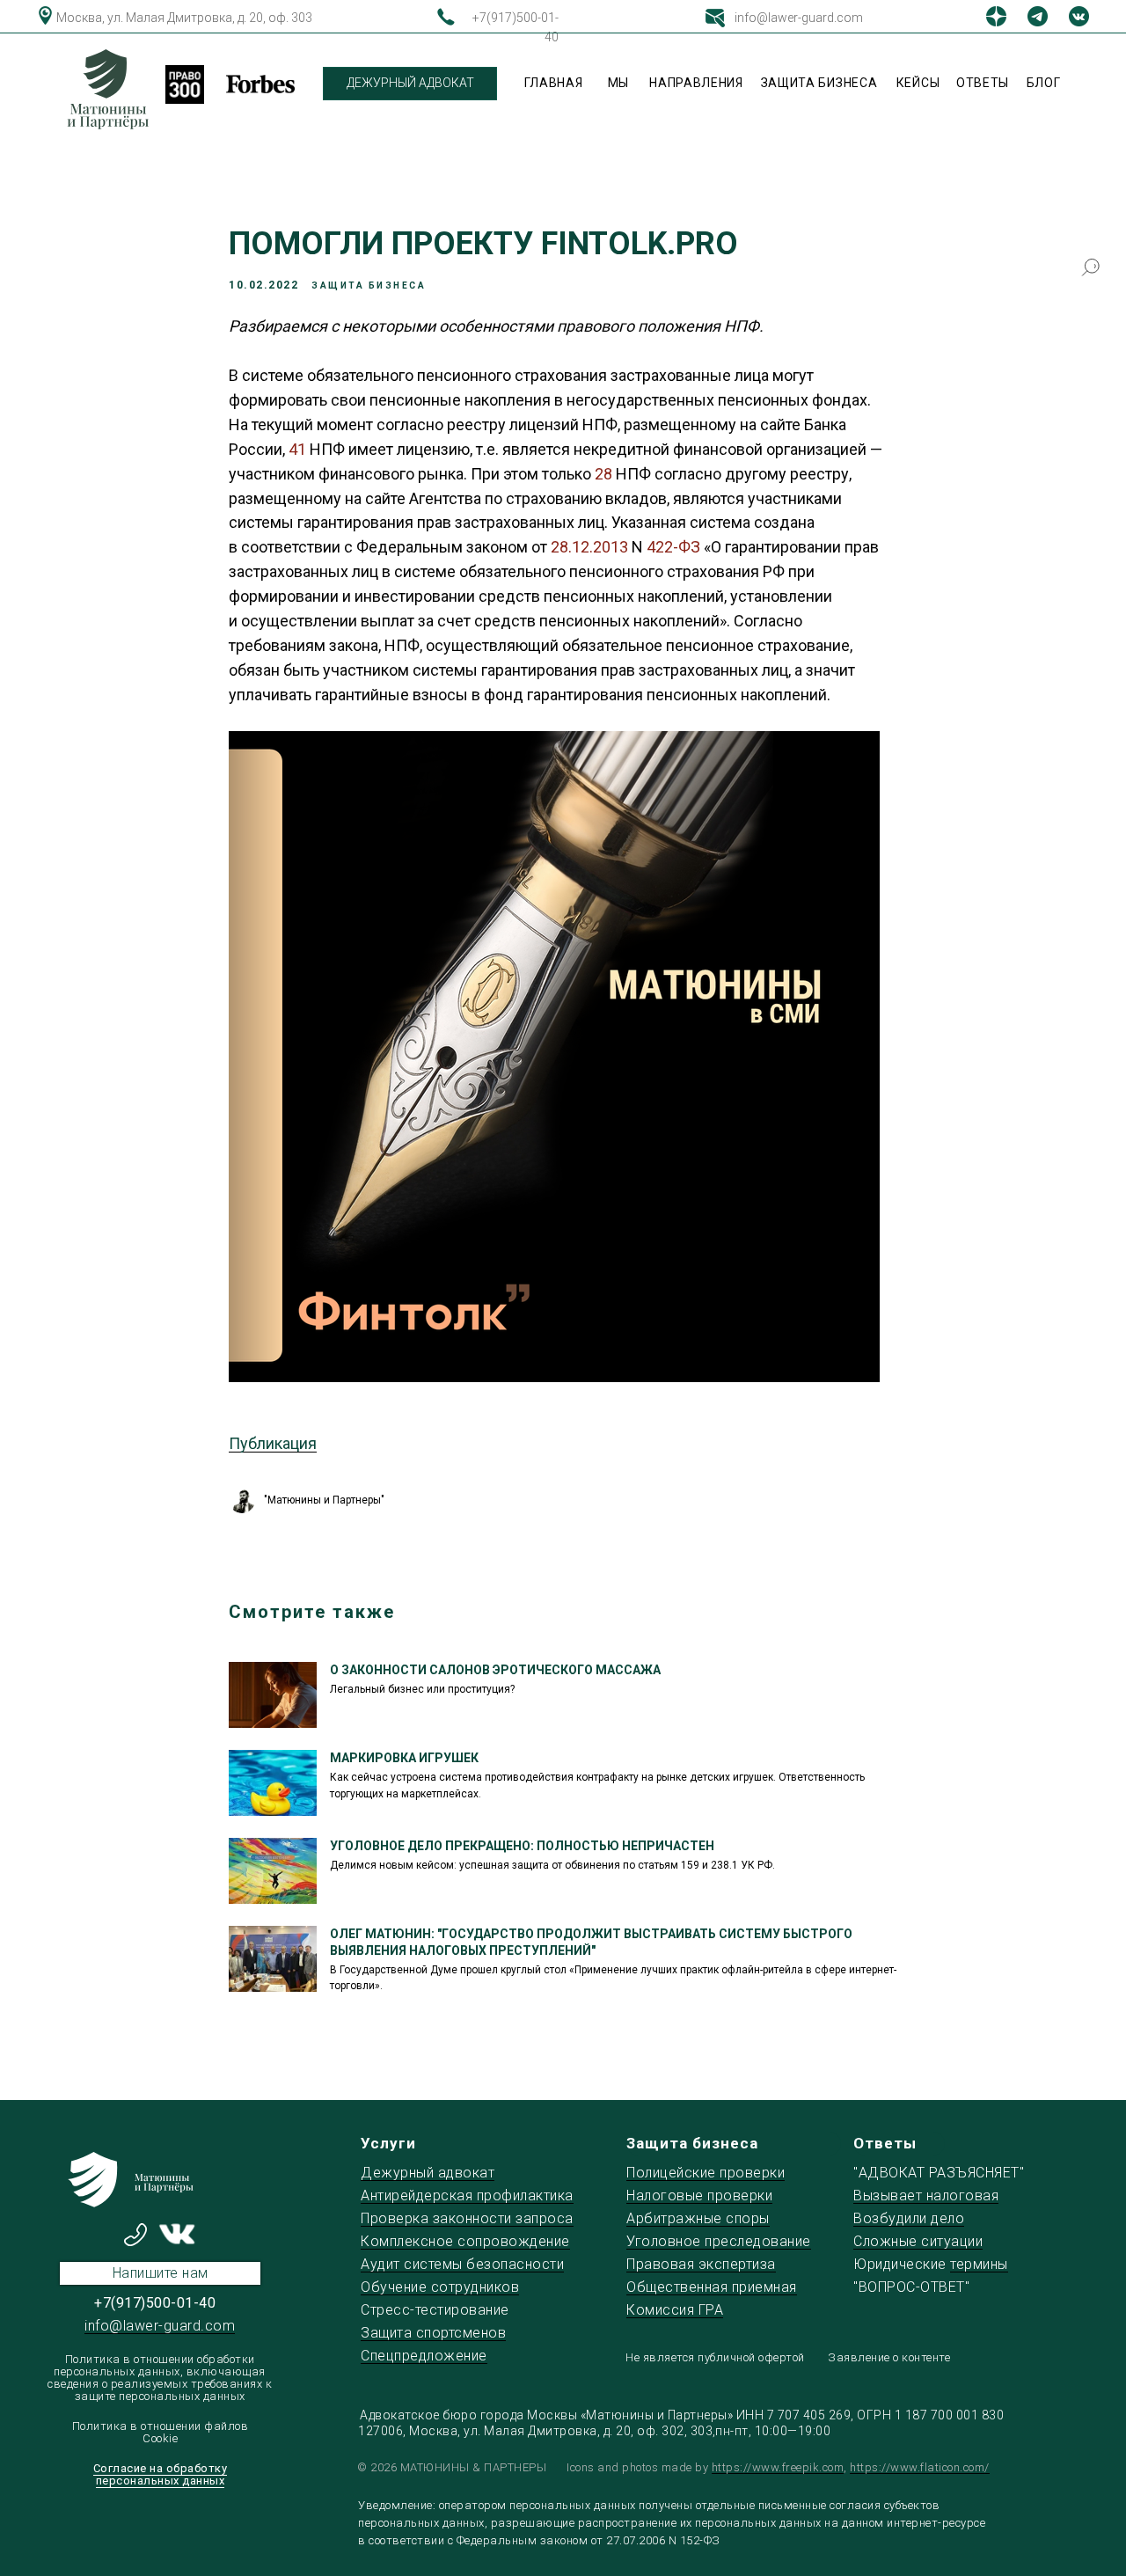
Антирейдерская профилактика (467, 2195)
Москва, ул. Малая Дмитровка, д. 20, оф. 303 (184, 18)
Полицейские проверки (706, 2173)
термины (979, 2264)
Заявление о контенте (889, 2357)
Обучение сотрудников (440, 2287)
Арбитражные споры (698, 2218)
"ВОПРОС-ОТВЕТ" (911, 2287)
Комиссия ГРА (675, 2310)
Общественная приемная (712, 2287)
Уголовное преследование (719, 2241)
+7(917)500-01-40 (155, 2303)
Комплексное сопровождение (465, 2241)
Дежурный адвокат (428, 2173)
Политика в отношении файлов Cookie (161, 2432)
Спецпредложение (424, 2356)
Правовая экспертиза (701, 2264)
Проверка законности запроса (467, 2218)
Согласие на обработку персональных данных (161, 2474)
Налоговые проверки (699, 2195)
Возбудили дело (909, 2218)
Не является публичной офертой (715, 2357)
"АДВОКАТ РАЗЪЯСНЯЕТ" (939, 2173)
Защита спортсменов (433, 2333)
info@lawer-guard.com (799, 18)
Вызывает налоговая (926, 2195)
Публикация (273, 1443)
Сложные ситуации (918, 2241)
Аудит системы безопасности (462, 2264)
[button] (160, 2273)
